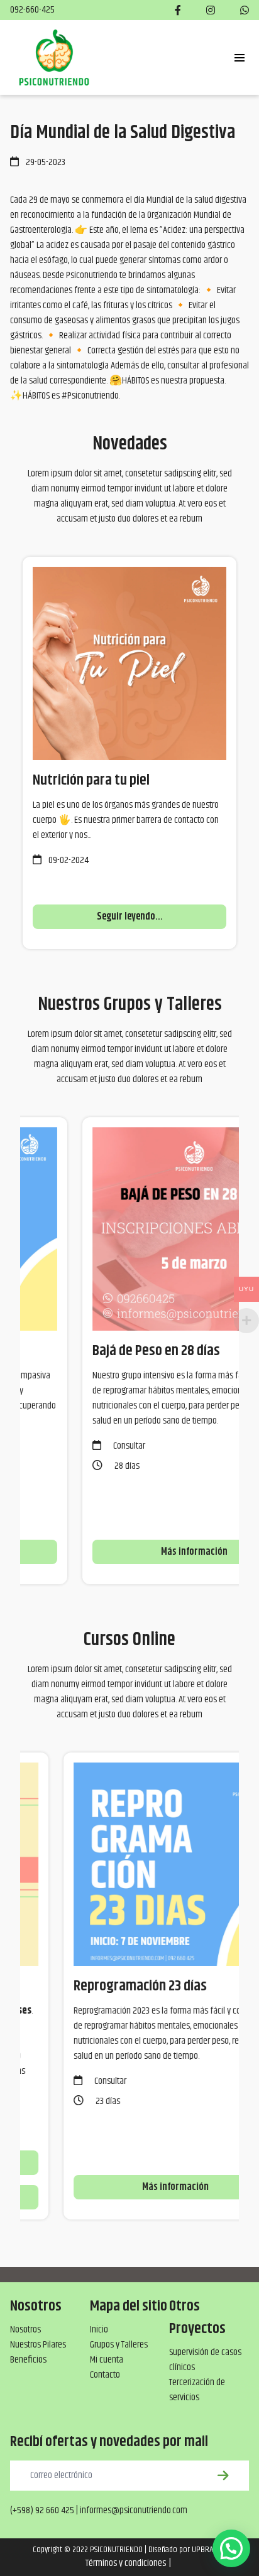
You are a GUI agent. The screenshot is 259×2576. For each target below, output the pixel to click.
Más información (135, 1552)
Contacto (105, 2375)
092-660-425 (32, 10)
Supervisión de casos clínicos (205, 2360)
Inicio (99, 2330)
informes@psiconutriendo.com (134, 2510)
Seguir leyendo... (130, 917)
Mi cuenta (107, 2360)
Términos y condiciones (126, 2563)
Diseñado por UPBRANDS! (188, 2550)
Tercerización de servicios (197, 2390)
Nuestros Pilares (38, 2345)
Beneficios (28, 2360)
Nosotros (25, 2330)
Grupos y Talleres (119, 2345)
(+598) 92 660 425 (42, 2510)
